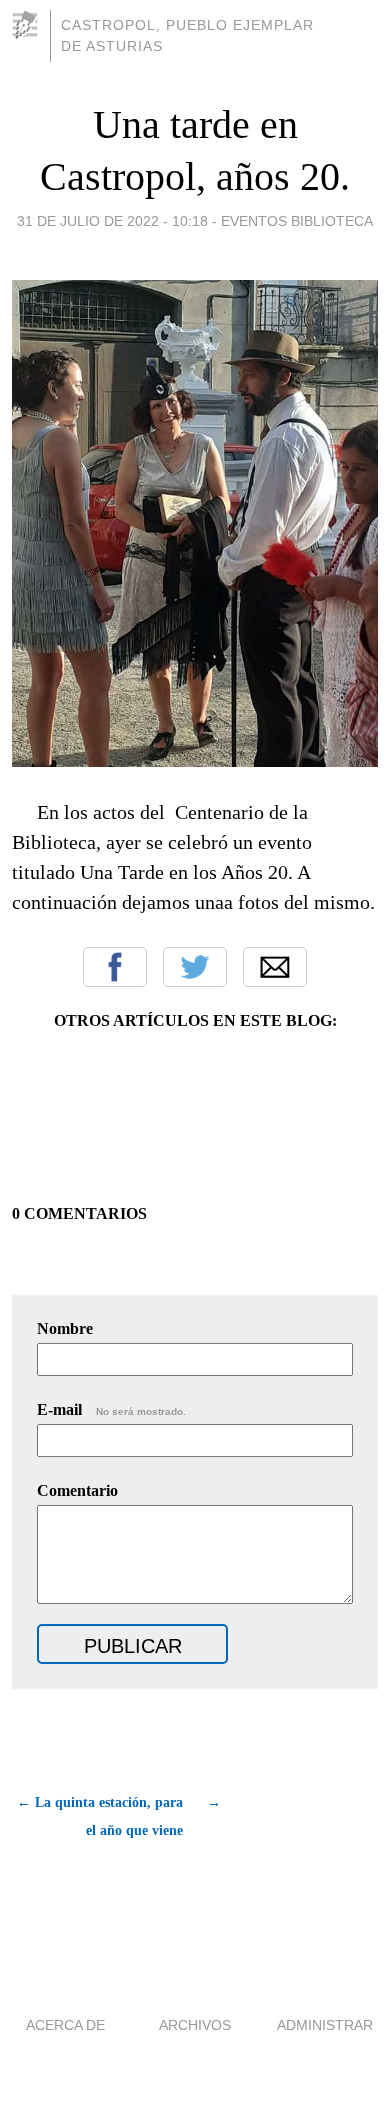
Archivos (195, 2025)
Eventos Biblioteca (297, 221)
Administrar (325, 2025)
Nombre (65, 1328)
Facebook (115, 967)
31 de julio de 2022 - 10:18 (112, 221)
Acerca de (65, 2025)
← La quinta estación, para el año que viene (100, 1816)
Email (275, 967)
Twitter (195, 967)
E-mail (111, 1409)
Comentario (77, 1490)
